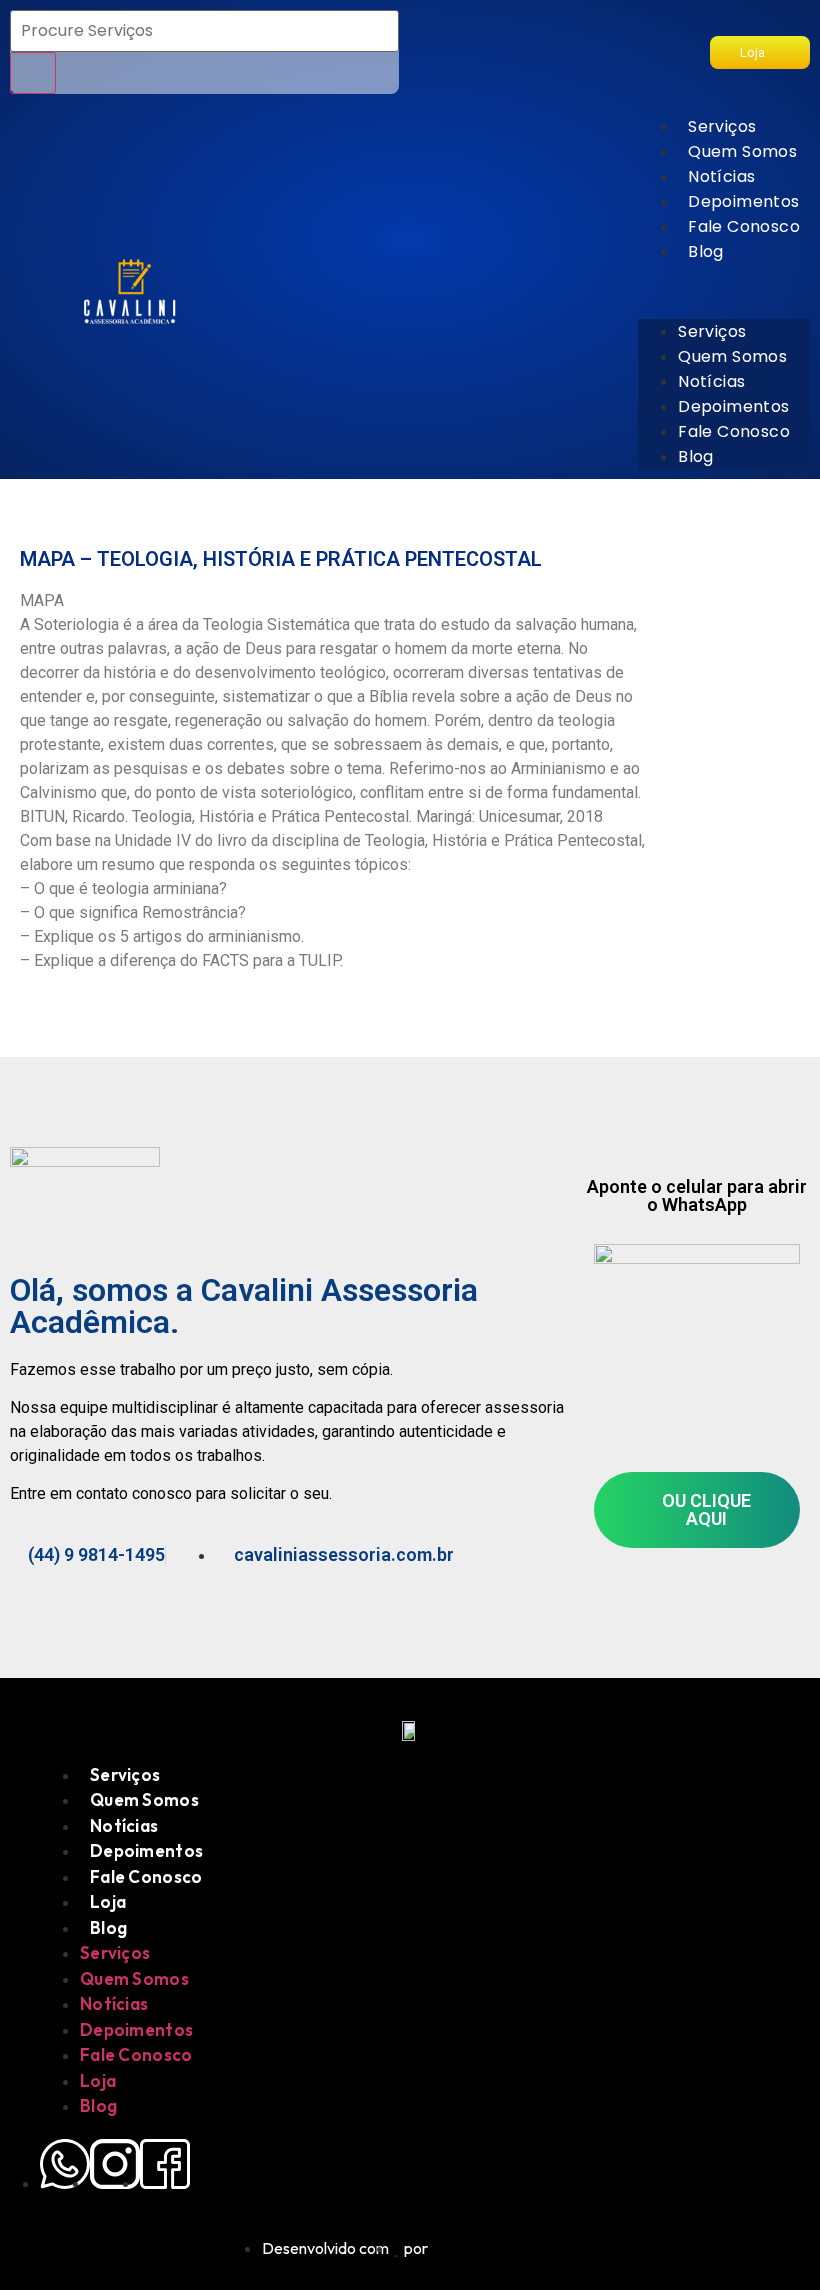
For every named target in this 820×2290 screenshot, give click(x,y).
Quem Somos (742, 151)
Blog (706, 251)
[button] (724, 276)
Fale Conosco (744, 226)
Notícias (721, 176)
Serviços (722, 126)
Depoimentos (743, 201)
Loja (108, 1901)
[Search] (33, 73)
